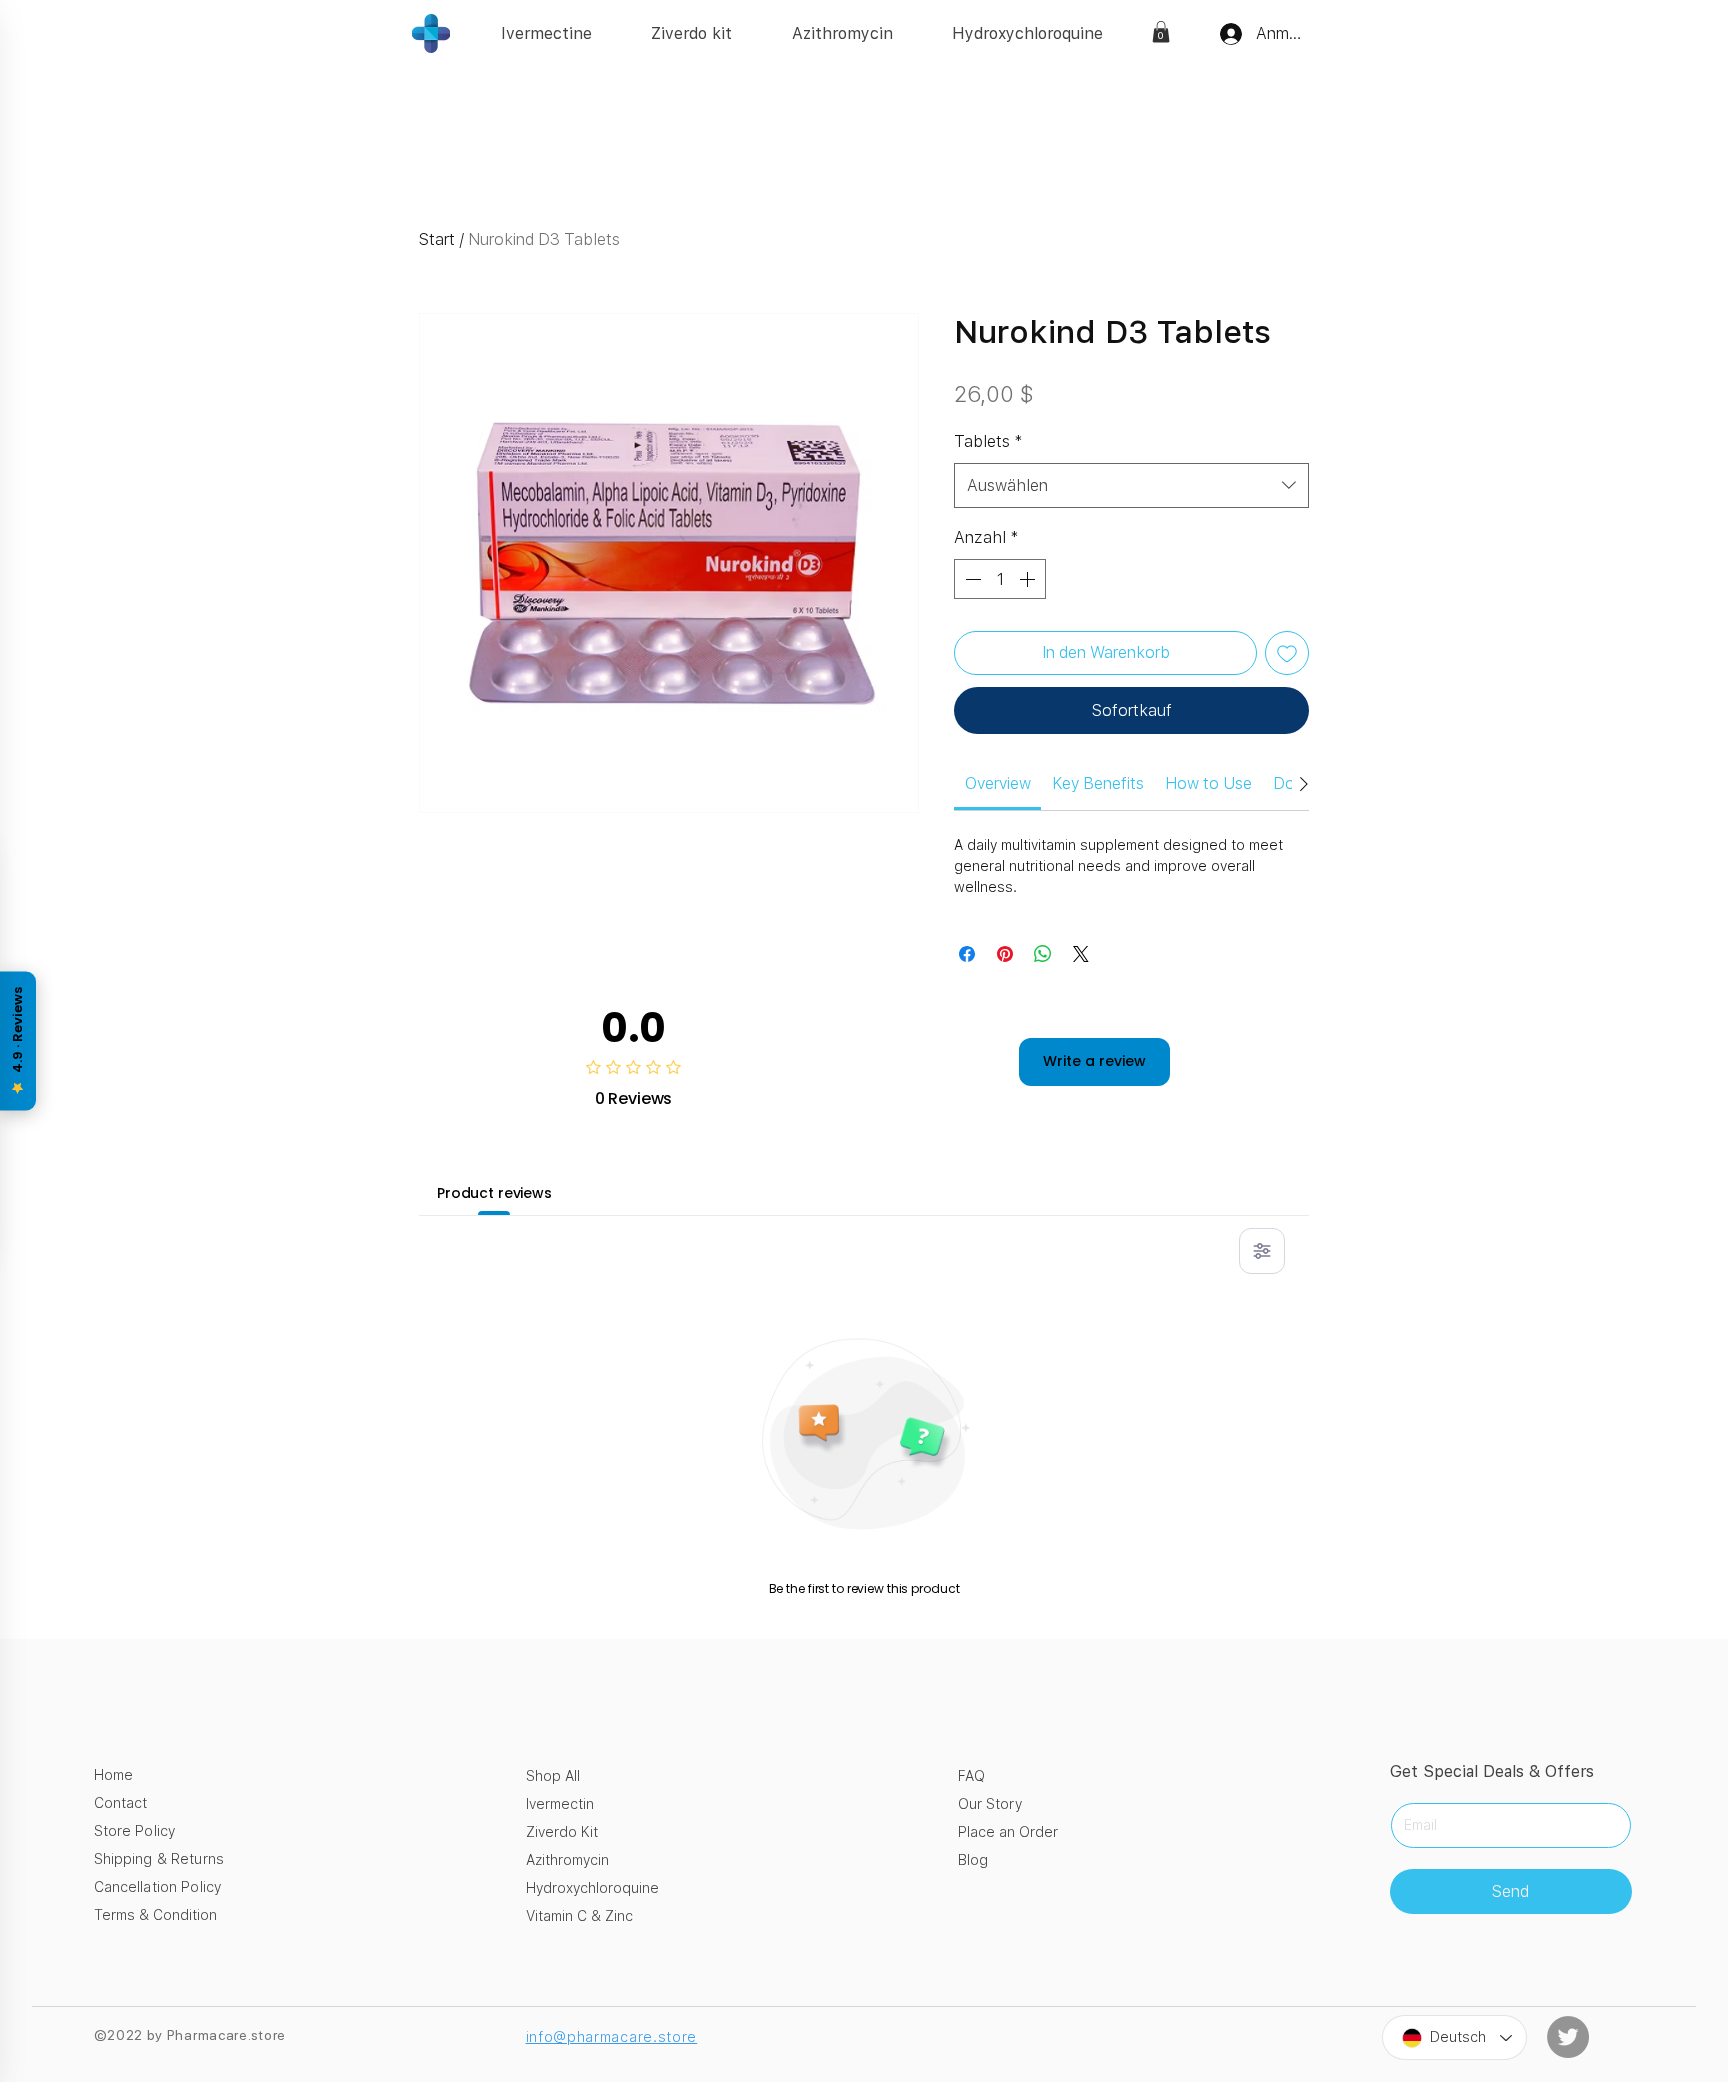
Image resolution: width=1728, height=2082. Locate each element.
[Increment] (1029, 579)
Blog (973, 1860)
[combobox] (1131, 485)
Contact (120, 1803)
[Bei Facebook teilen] (967, 954)
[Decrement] (971, 579)
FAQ (971, 1776)
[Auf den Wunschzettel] (1287, 653)
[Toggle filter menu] (1262, 1251)
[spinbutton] (1000, 579)
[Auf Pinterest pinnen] (1005, 954)
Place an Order (1008, 1832)
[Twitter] (1568, 2037)
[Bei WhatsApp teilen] (1043, 954)
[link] (1161, 32)
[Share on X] (1081, 954)
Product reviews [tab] (494, 1193)
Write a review (1094, 1061)
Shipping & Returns (159, 1859)
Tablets (988, 441)
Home (113, 1775)
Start (437, 239)
